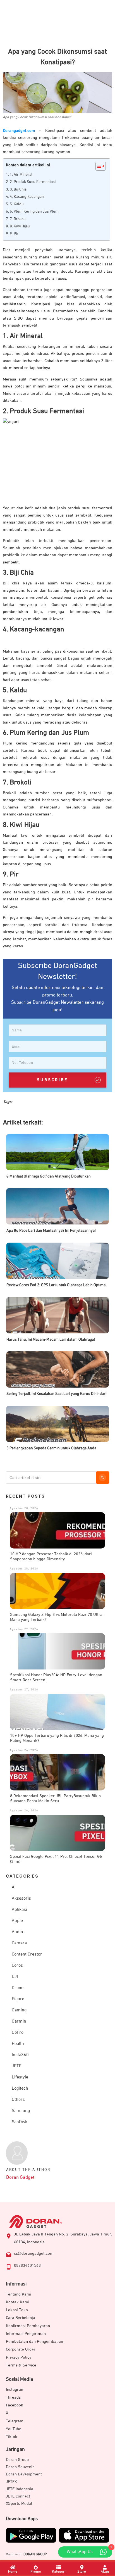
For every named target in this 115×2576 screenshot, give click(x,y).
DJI (15, 1977)
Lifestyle (20, 2077)
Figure (18, 1999)
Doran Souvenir (20, 2467)
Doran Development (24, 2474)
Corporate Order (21, 2349)
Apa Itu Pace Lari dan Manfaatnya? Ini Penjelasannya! (51, 1231)
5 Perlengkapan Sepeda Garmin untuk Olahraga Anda (51, 1448)
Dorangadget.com (19, 131)
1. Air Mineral (21, 175)
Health (18, 2044)
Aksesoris (21, 1899)
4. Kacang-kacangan (27, 197)
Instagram (15, 2390)
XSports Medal (19, 2504)
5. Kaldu (17, 204)
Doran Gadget (20, 2177)
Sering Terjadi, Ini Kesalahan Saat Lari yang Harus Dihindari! (57, 1394)
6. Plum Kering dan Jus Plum (34, 211)
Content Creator (27, 1954)
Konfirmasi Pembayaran (28, 2326)
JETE (17, 2066)
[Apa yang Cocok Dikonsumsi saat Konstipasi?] (57, 93)
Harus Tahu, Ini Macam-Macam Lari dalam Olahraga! (51, 1340)
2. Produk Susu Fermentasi (33, 182)
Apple (17, 1921)
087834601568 (27, 2265)
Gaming (19, 2010)
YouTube (14, 2429)
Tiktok (12, 2437)
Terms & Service (21, 2365)
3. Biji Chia (18, 189)
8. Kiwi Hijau (20, 226)
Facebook (15, 2405)
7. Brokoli (18, 219)
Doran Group (17, 2460)
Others (18, 2100)
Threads (13, 2397)
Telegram (15, 2421)
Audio (17, 1932)
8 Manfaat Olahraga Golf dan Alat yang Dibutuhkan (49, 1176)
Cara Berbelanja (21, 2318)
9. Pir (14, 234)
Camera (19, 1943)
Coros (17, 1966)
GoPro (18, 2033)
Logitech (20, 2089)
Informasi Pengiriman (26, 2334)
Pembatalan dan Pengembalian (34, 2341)
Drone (18, 1988)
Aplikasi (19, 1910)
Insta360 (20, 2055)
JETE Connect (18, 2496)
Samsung (21, 2111)
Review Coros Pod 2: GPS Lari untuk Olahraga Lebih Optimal (57, 1285)
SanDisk (20, 2122)
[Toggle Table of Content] (98, 166)
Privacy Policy (19, 2357)
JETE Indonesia (20, 2489)
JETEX (11, 2482)
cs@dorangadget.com (34, 2253)
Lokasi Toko (17, 2310)
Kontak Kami (18, 2302)
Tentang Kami (19, 2294)
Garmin (19, 2021)
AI (14, 1887)
